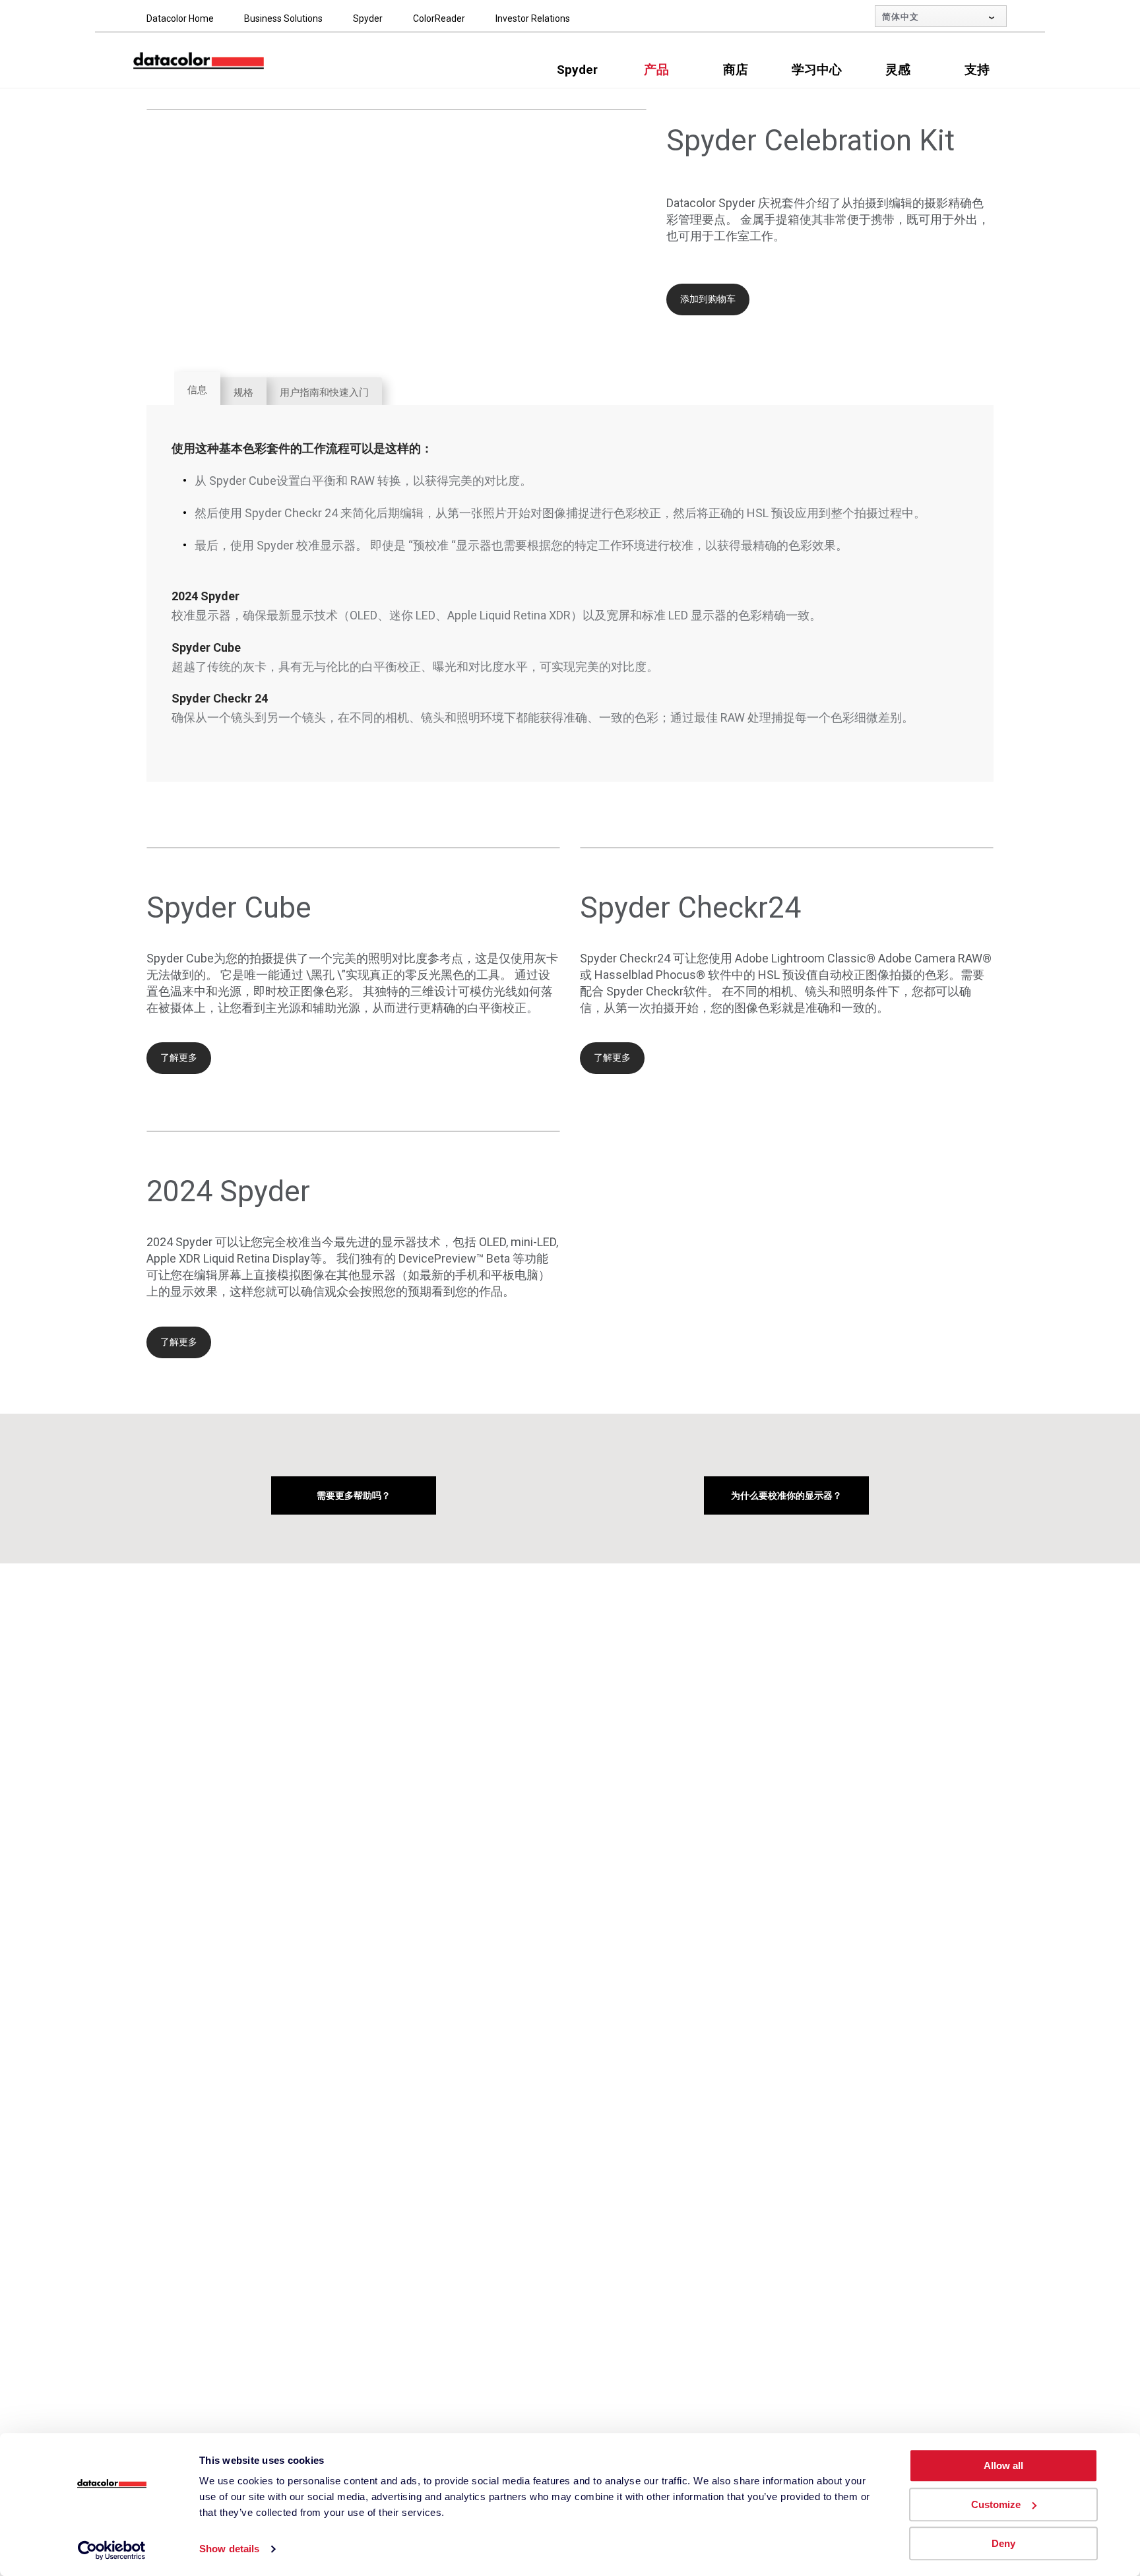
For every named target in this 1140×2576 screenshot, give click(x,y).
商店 (736, 70)
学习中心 (817, 70)
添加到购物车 (708, 299)
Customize (996, 2504)
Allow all (1003, 2466)
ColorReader (439, 18)
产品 (656, 70)
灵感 (898, 70)
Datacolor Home (180, 18)
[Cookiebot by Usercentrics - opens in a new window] (112, 2550)
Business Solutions (283, 18)
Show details (229, 2549)
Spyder (368, 18)
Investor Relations (533, 18)
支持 (977, 70)
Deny (1003, 2543)
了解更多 (179, 1057)
